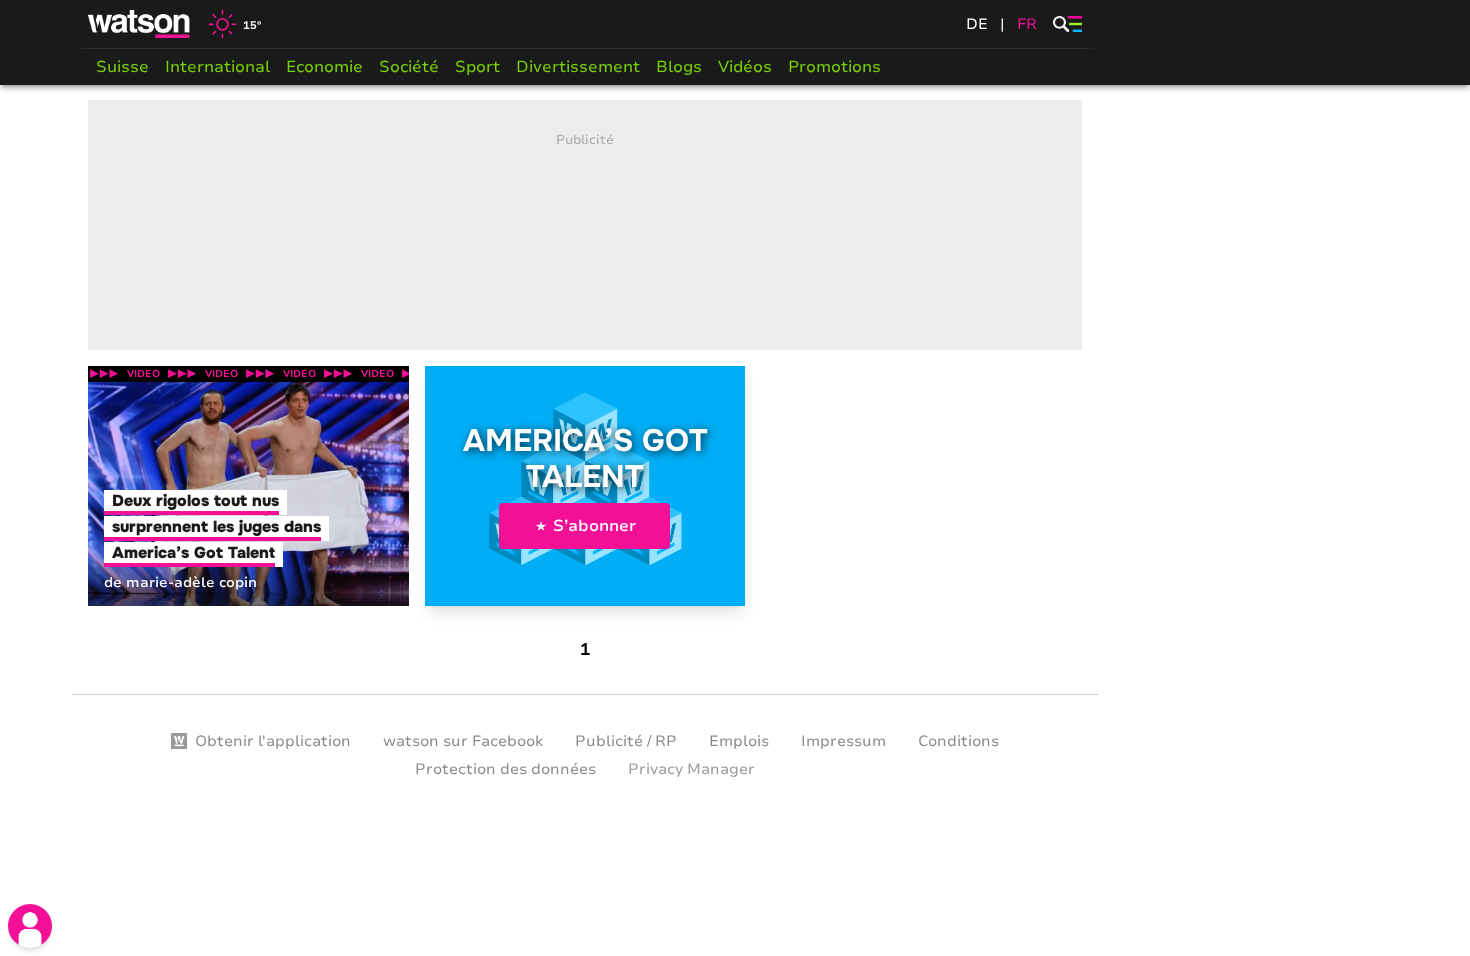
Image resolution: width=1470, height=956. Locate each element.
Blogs (679, 67)
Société (409, 67)
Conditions (958, 741)
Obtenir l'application (273, 741)
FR (1027, 24)
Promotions (834, 67)
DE (977, 24)
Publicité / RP (626, 741)
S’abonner (594, 526)
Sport (477, 67)
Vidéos (745, 67)
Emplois (739, 741)
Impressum (843, 741)
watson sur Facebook (463, 741)
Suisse (122, 67)
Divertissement (578, 67)
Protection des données (505, 769)
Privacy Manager (691, 769)
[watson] (140, 24)
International (217, 67)
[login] (30, 926)
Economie (324, 67)
